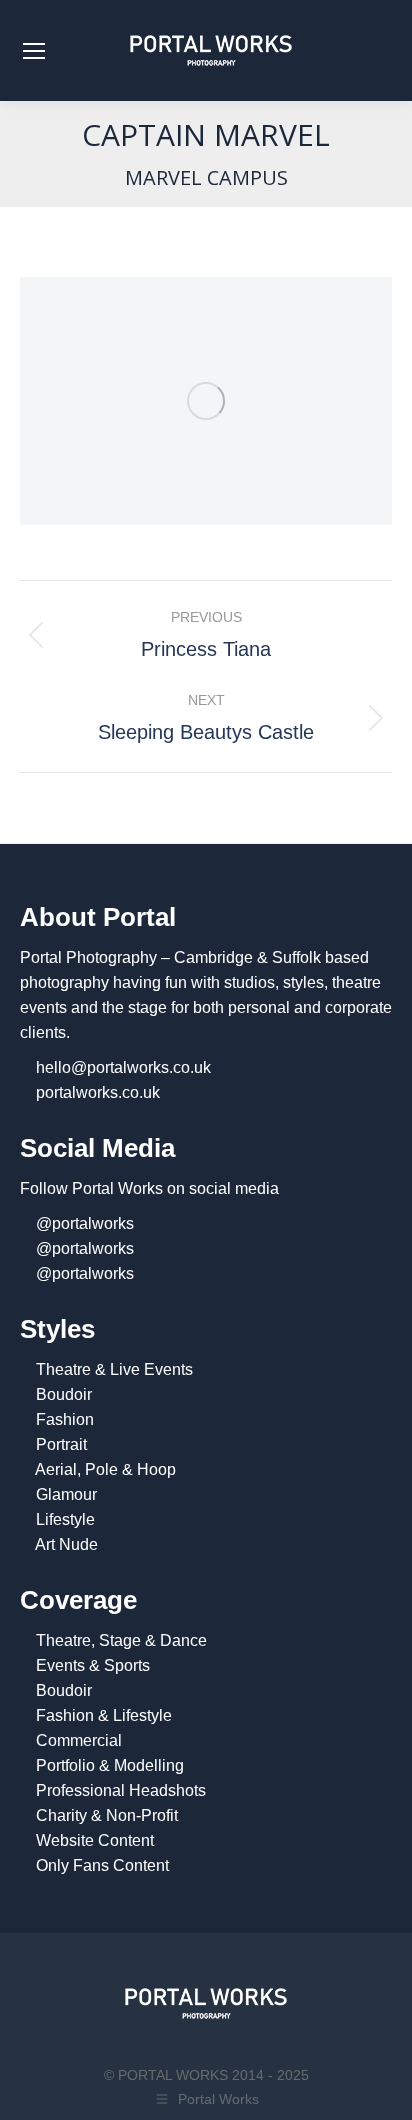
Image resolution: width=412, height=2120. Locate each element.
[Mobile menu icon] (34, 51)
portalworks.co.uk (98, 1092)
